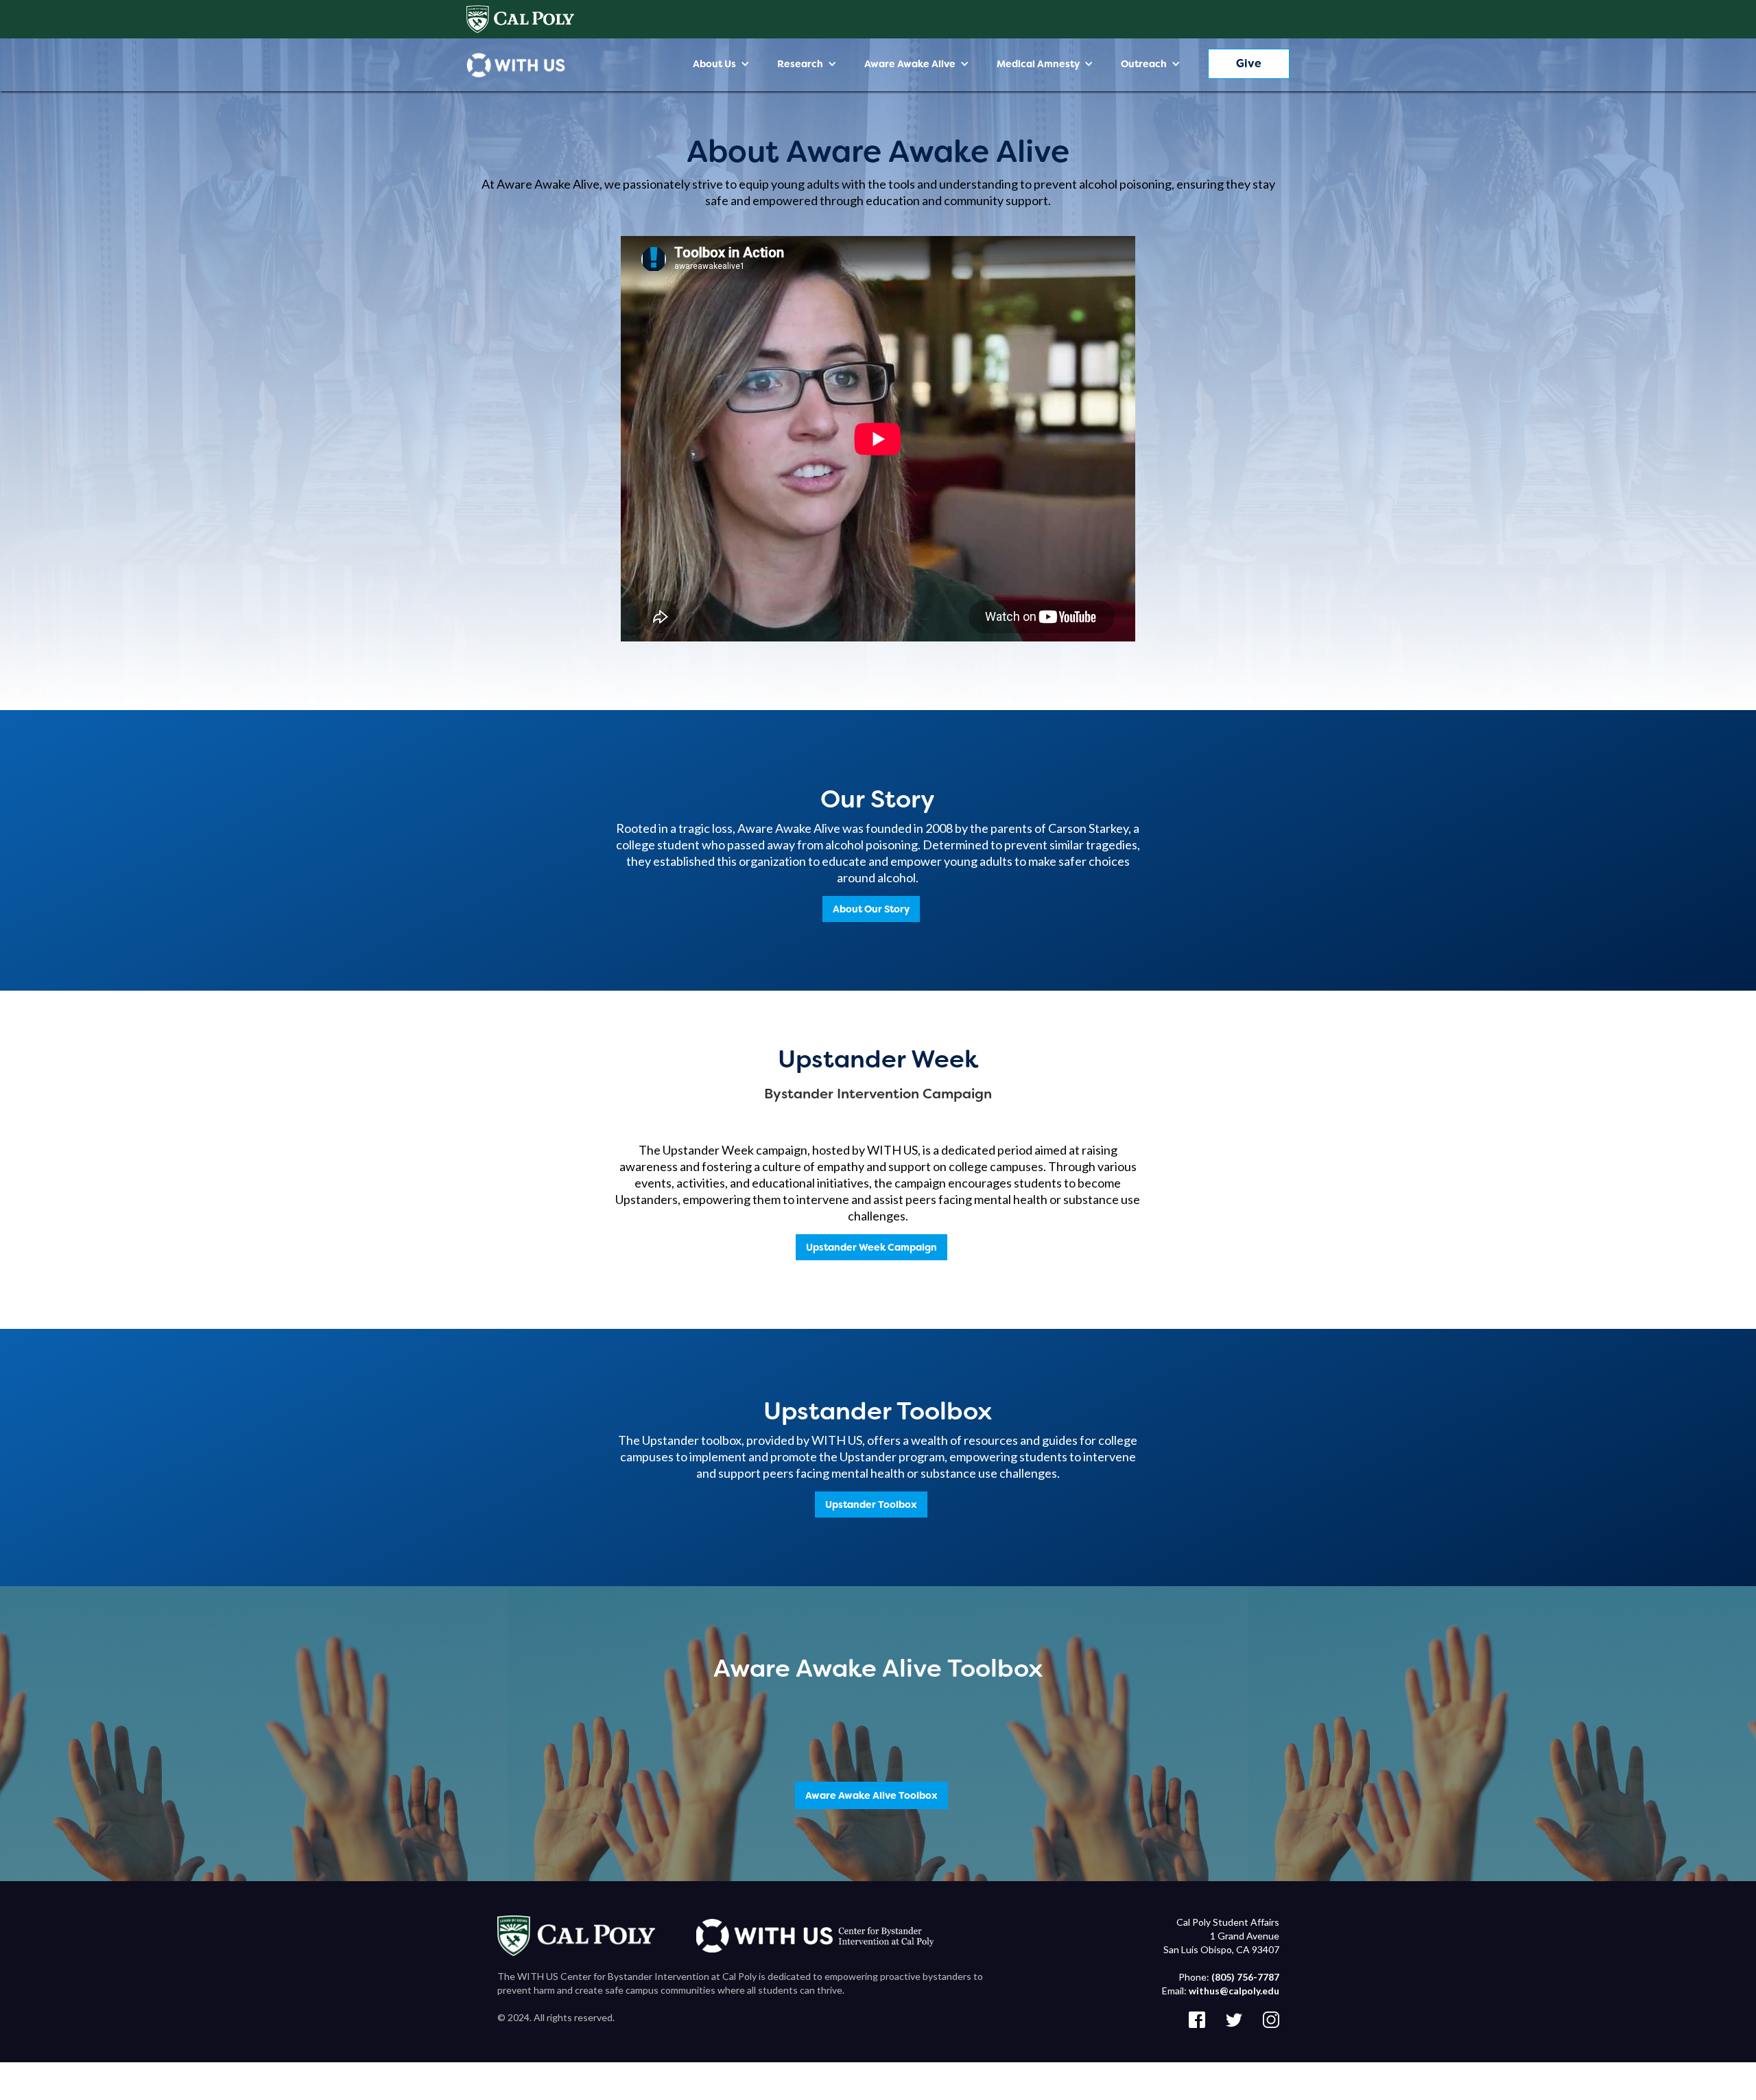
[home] (516, 65)
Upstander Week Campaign (871, 1247)
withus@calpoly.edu (1234, 1991)
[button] (721, 64)
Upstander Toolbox (871, 1505)
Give (1249, 63)
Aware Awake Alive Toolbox (871, 1795)
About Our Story (871, 909)
